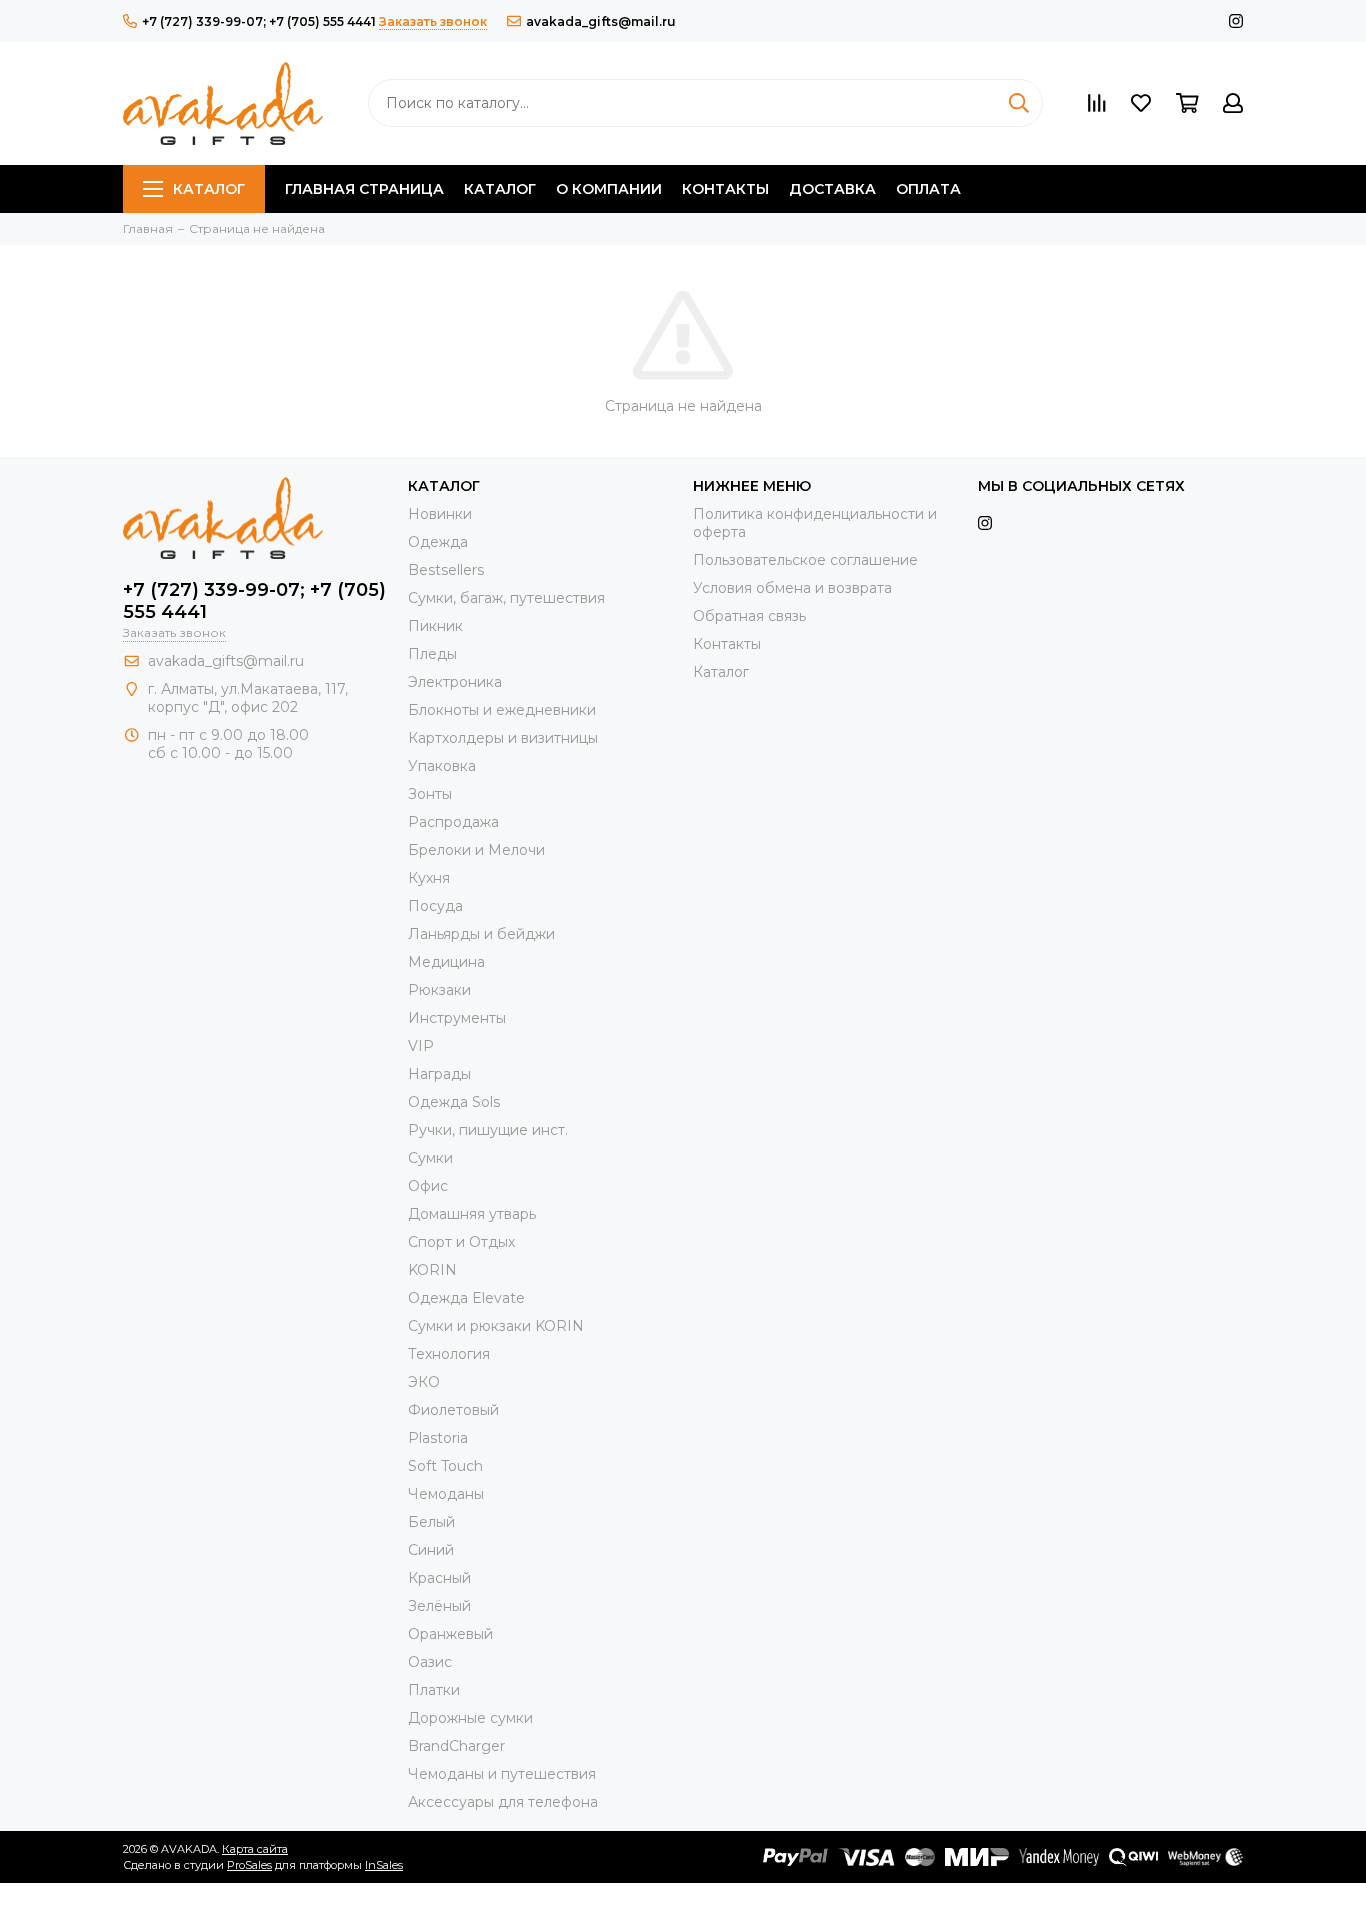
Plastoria (438, 1438)
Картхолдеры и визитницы (503, 738)
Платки (434, 1690)
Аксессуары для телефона (503, 1802)
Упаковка (442, 766)
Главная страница (364, 189)
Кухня (429, 878)
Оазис (430, 1662)
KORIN (432, 1270)
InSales (384, 1865)
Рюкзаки (439, 990)
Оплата (928, 189)
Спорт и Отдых (461, 1242)
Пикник (435, 626)
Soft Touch (445, 1466)
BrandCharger (456, 1746)
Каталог (209, 189)
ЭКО (424, 1382)
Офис (428, 1186)
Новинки (440, 514)
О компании (609, 189)
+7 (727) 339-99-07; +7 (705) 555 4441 (259, 21)
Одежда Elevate (466, 1298)
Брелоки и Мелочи (476, 850)
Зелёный (439, 1606)
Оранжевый (450, 1634)
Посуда (435, 906)
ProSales (249, 1865)
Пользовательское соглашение (805, 560)
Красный (439, 1578)
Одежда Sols (454, 1102)
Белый (431, 1522)
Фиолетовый (453, 1410)
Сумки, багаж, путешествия (506, 598)
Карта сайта (255, 1849)
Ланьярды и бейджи (481, 934)
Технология (449, 1354)
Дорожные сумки (470, 1718)
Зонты (430, 794)
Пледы (432, 654)
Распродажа (453, 822)
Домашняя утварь (472, 1214)
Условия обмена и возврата (792, 588)
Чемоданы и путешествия (502, 1774)
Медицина (446, 962)
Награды (439, 1074)
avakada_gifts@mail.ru (601, 21)
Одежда (438, 542)
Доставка (832, 189)
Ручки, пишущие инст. (488, 1130)
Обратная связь (749, 616)
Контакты (725, 189)
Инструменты (457, 1018)
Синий (431, 1550)
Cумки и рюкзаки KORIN (496, 1326)
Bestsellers (446, 570)
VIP (421, 1046)
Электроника (455, 682)
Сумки (430, 1158)
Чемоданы (446, 1494)
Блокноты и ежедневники (502, 710)
